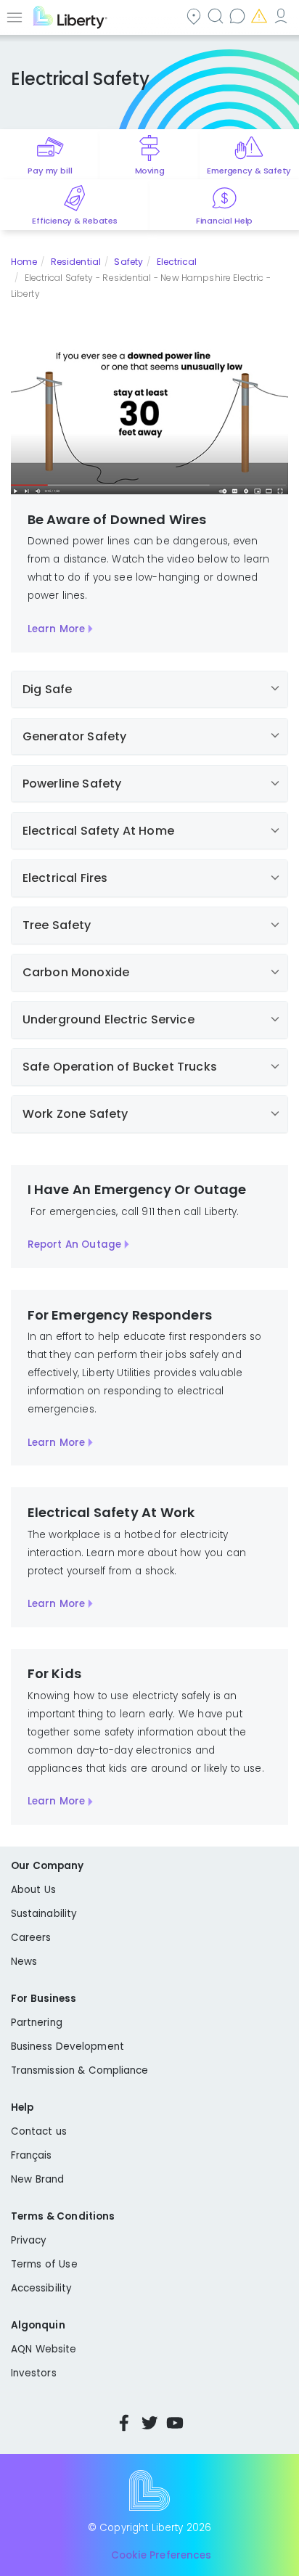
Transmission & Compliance (80, 2070)
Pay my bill (50, 171)
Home (24, 262)
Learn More (56, 629)
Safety (128, 262)
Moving (150, 171)
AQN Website (44, 2349)
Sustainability (44, 1914)
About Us (33, 1890)
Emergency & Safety (249, 171)
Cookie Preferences (161, 2556)
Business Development (67, 2047)
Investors (34, 2373)
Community (195, 16)
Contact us (239, 16)
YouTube (175, 2423)
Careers (31, 1938)
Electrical (177, 262)
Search (217, 16)
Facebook (124, 2423)
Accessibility (41, 2288)
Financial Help (224, 221)
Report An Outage (74, 1244)
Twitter (149, 2423)
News (24, 1962)
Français (32, 2155)
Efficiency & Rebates (74, 221)
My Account (282, 16)
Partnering (37, 2023)
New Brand (37, 2179)
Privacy (29, 2240)
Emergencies (261, 16)
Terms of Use (44, 2264)
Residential (76, 262)
